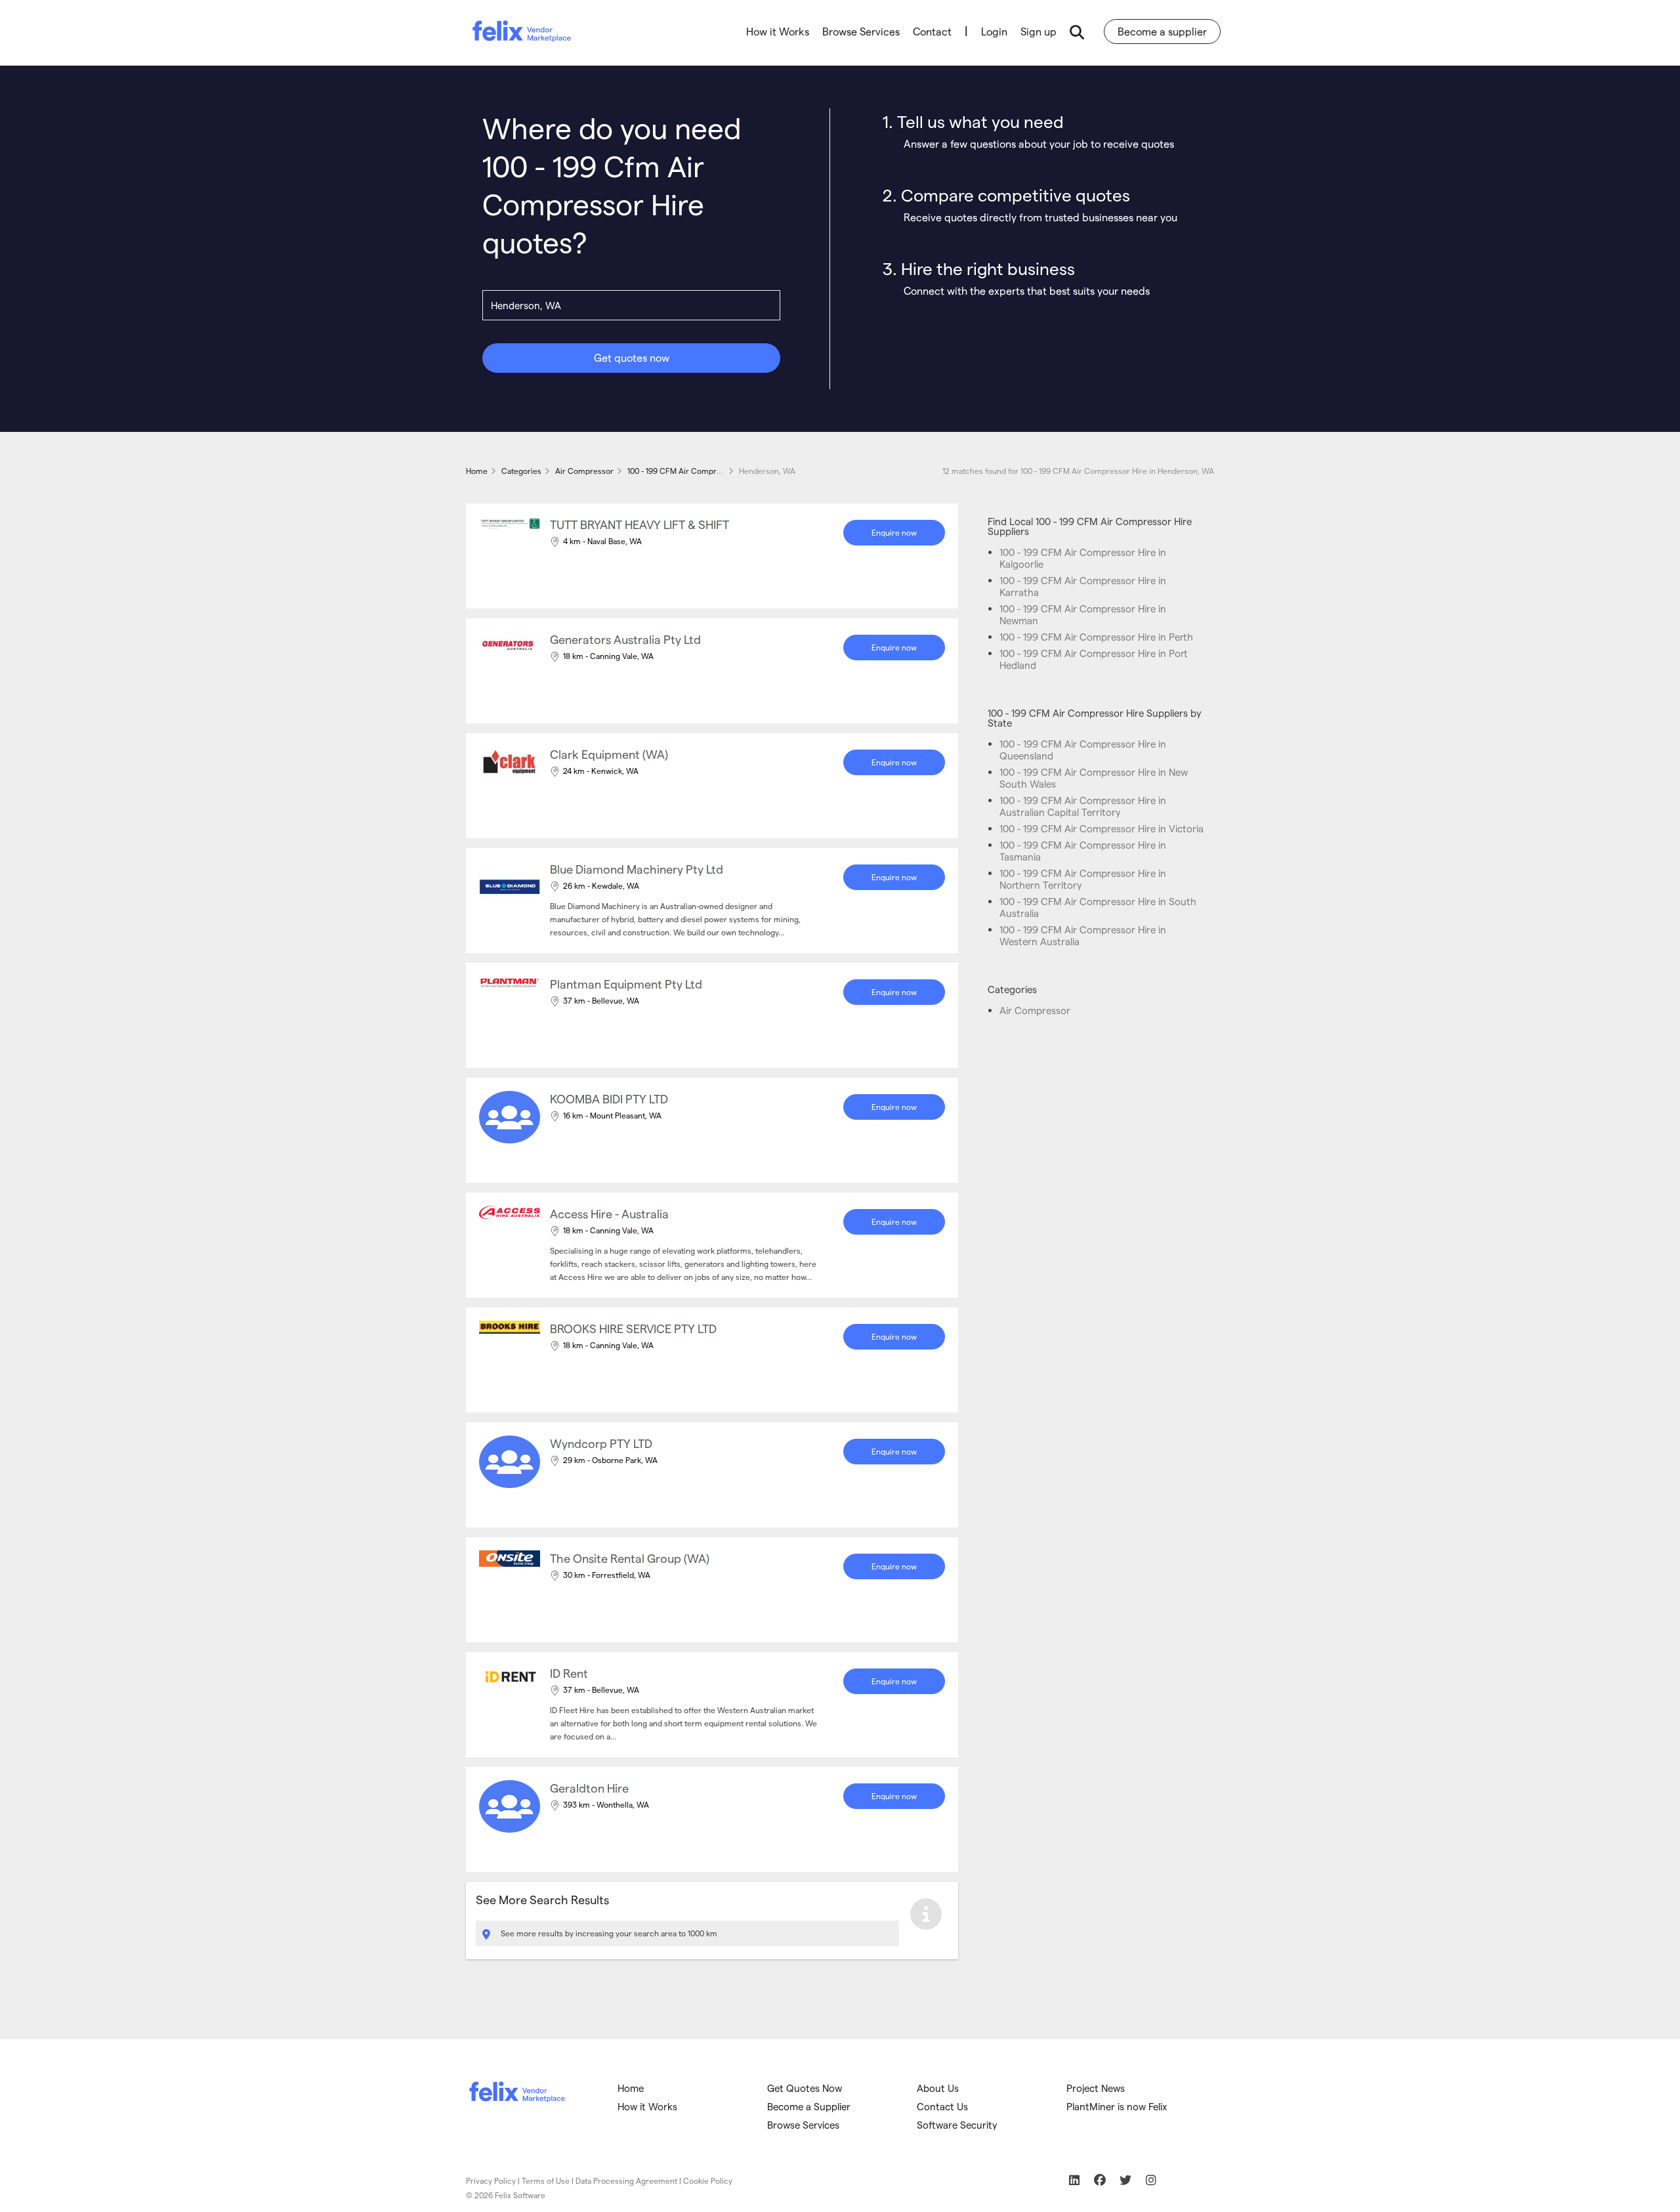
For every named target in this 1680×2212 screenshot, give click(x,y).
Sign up (1039, 31)
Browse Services (861, 31)
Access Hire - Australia (609, 1213)
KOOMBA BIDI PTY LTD (609, 1098)
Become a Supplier (809, 2106)
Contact (932, 31)
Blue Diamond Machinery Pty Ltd (637, 869)
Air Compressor (1035, 1010)
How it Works (778, 31)
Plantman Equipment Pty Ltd (626, 984)
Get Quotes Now (805, 2088)
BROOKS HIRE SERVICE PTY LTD (633, 1328)
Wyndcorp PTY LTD (601, 1443)
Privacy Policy (491, 2180)
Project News (1096, 2088)
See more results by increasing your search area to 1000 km (608, 1933)
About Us (938, 2088)
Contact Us (942, 2106)
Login (994, 31)
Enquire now (894, 532)
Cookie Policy (708, 2180)
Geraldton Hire (589, 1788)
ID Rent (569, 1673)
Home (631, 2088)
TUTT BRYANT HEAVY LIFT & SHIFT (640, 524)
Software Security (957, 2125)
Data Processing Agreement (626, 2180)
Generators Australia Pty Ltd (625, 639)
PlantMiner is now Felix (1117, 2106)
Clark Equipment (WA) (609, 754)
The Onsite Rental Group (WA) (630, 1558)
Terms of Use (546, 2180)
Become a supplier (1162, 31)
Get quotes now (632, 357)
